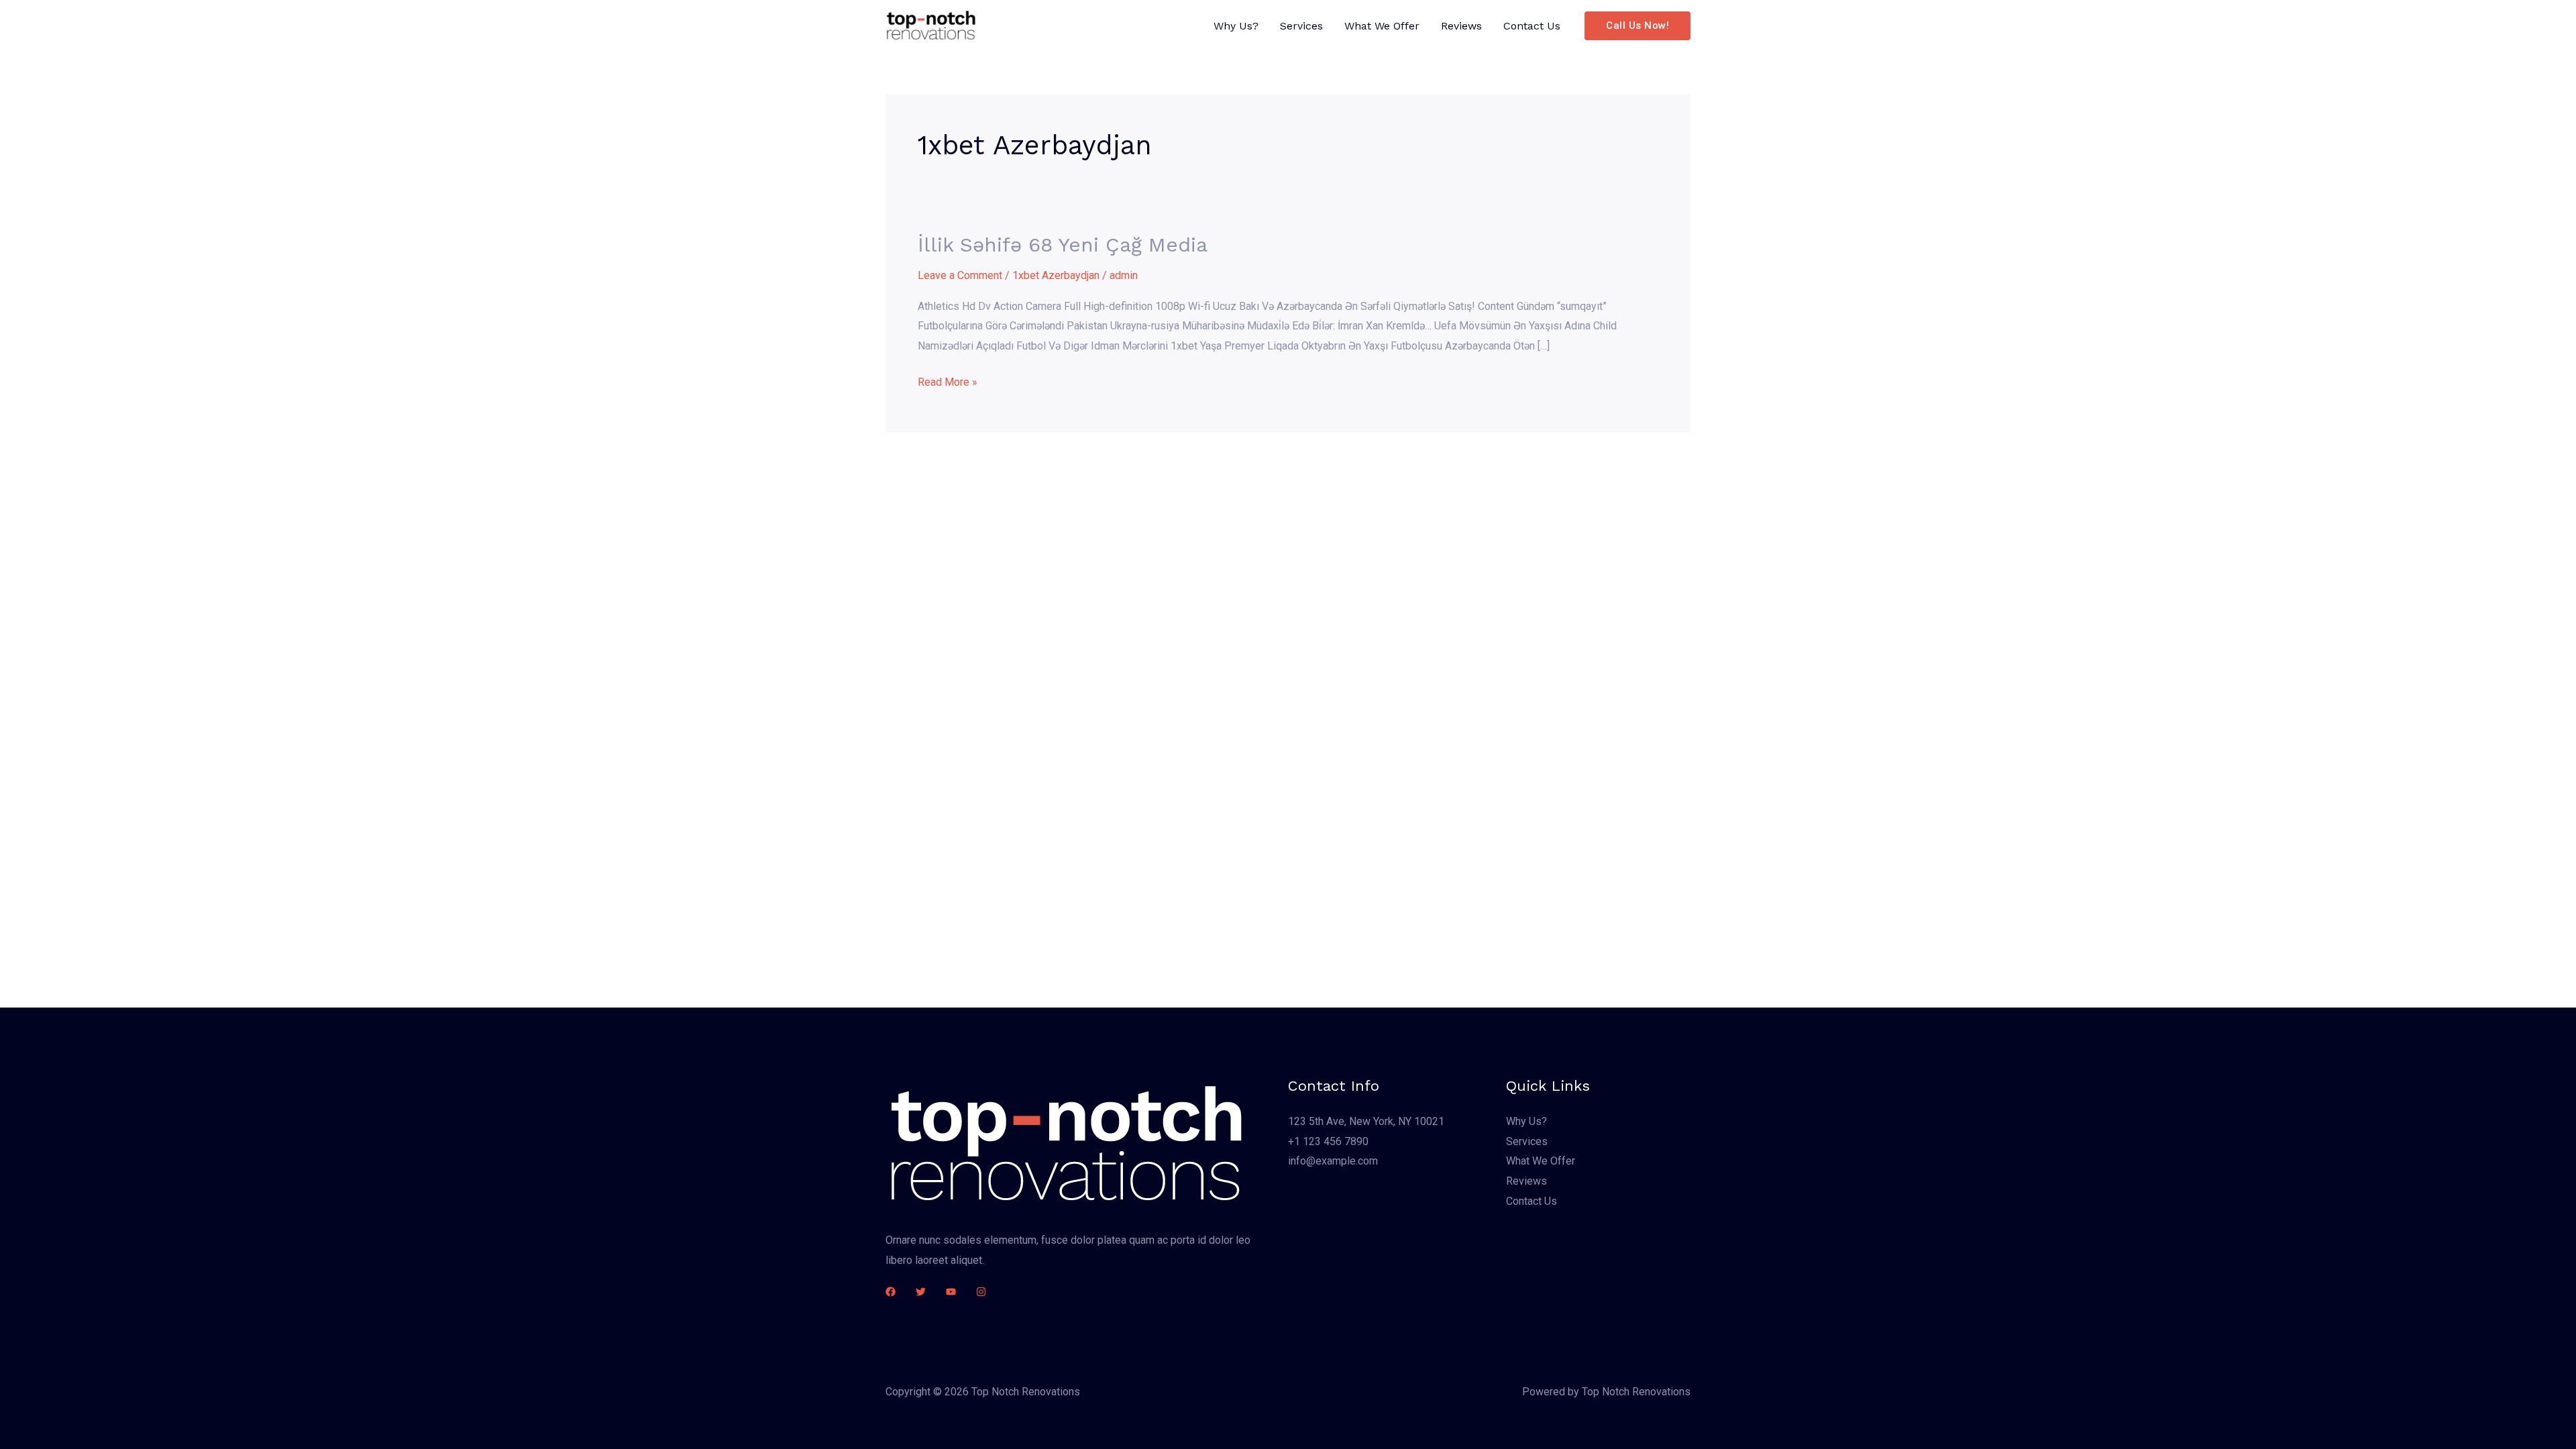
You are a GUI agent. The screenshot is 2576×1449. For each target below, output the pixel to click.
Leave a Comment (960, 275)
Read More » (948, 380)
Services (1301, 26)
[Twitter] (921, 1292)
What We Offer (1382, 26)
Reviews (1461, 26)
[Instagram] (981, 1292)
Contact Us (1532, 26)
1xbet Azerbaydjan (1056, 275)
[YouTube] (951, 1292)
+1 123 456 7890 (1328, 1141)
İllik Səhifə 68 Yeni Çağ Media (1063, 245)
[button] (1638, 26)
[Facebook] (891, 1292)
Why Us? (1236, 26)
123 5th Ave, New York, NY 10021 (1366, 1121)
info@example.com (1333, 1161)
